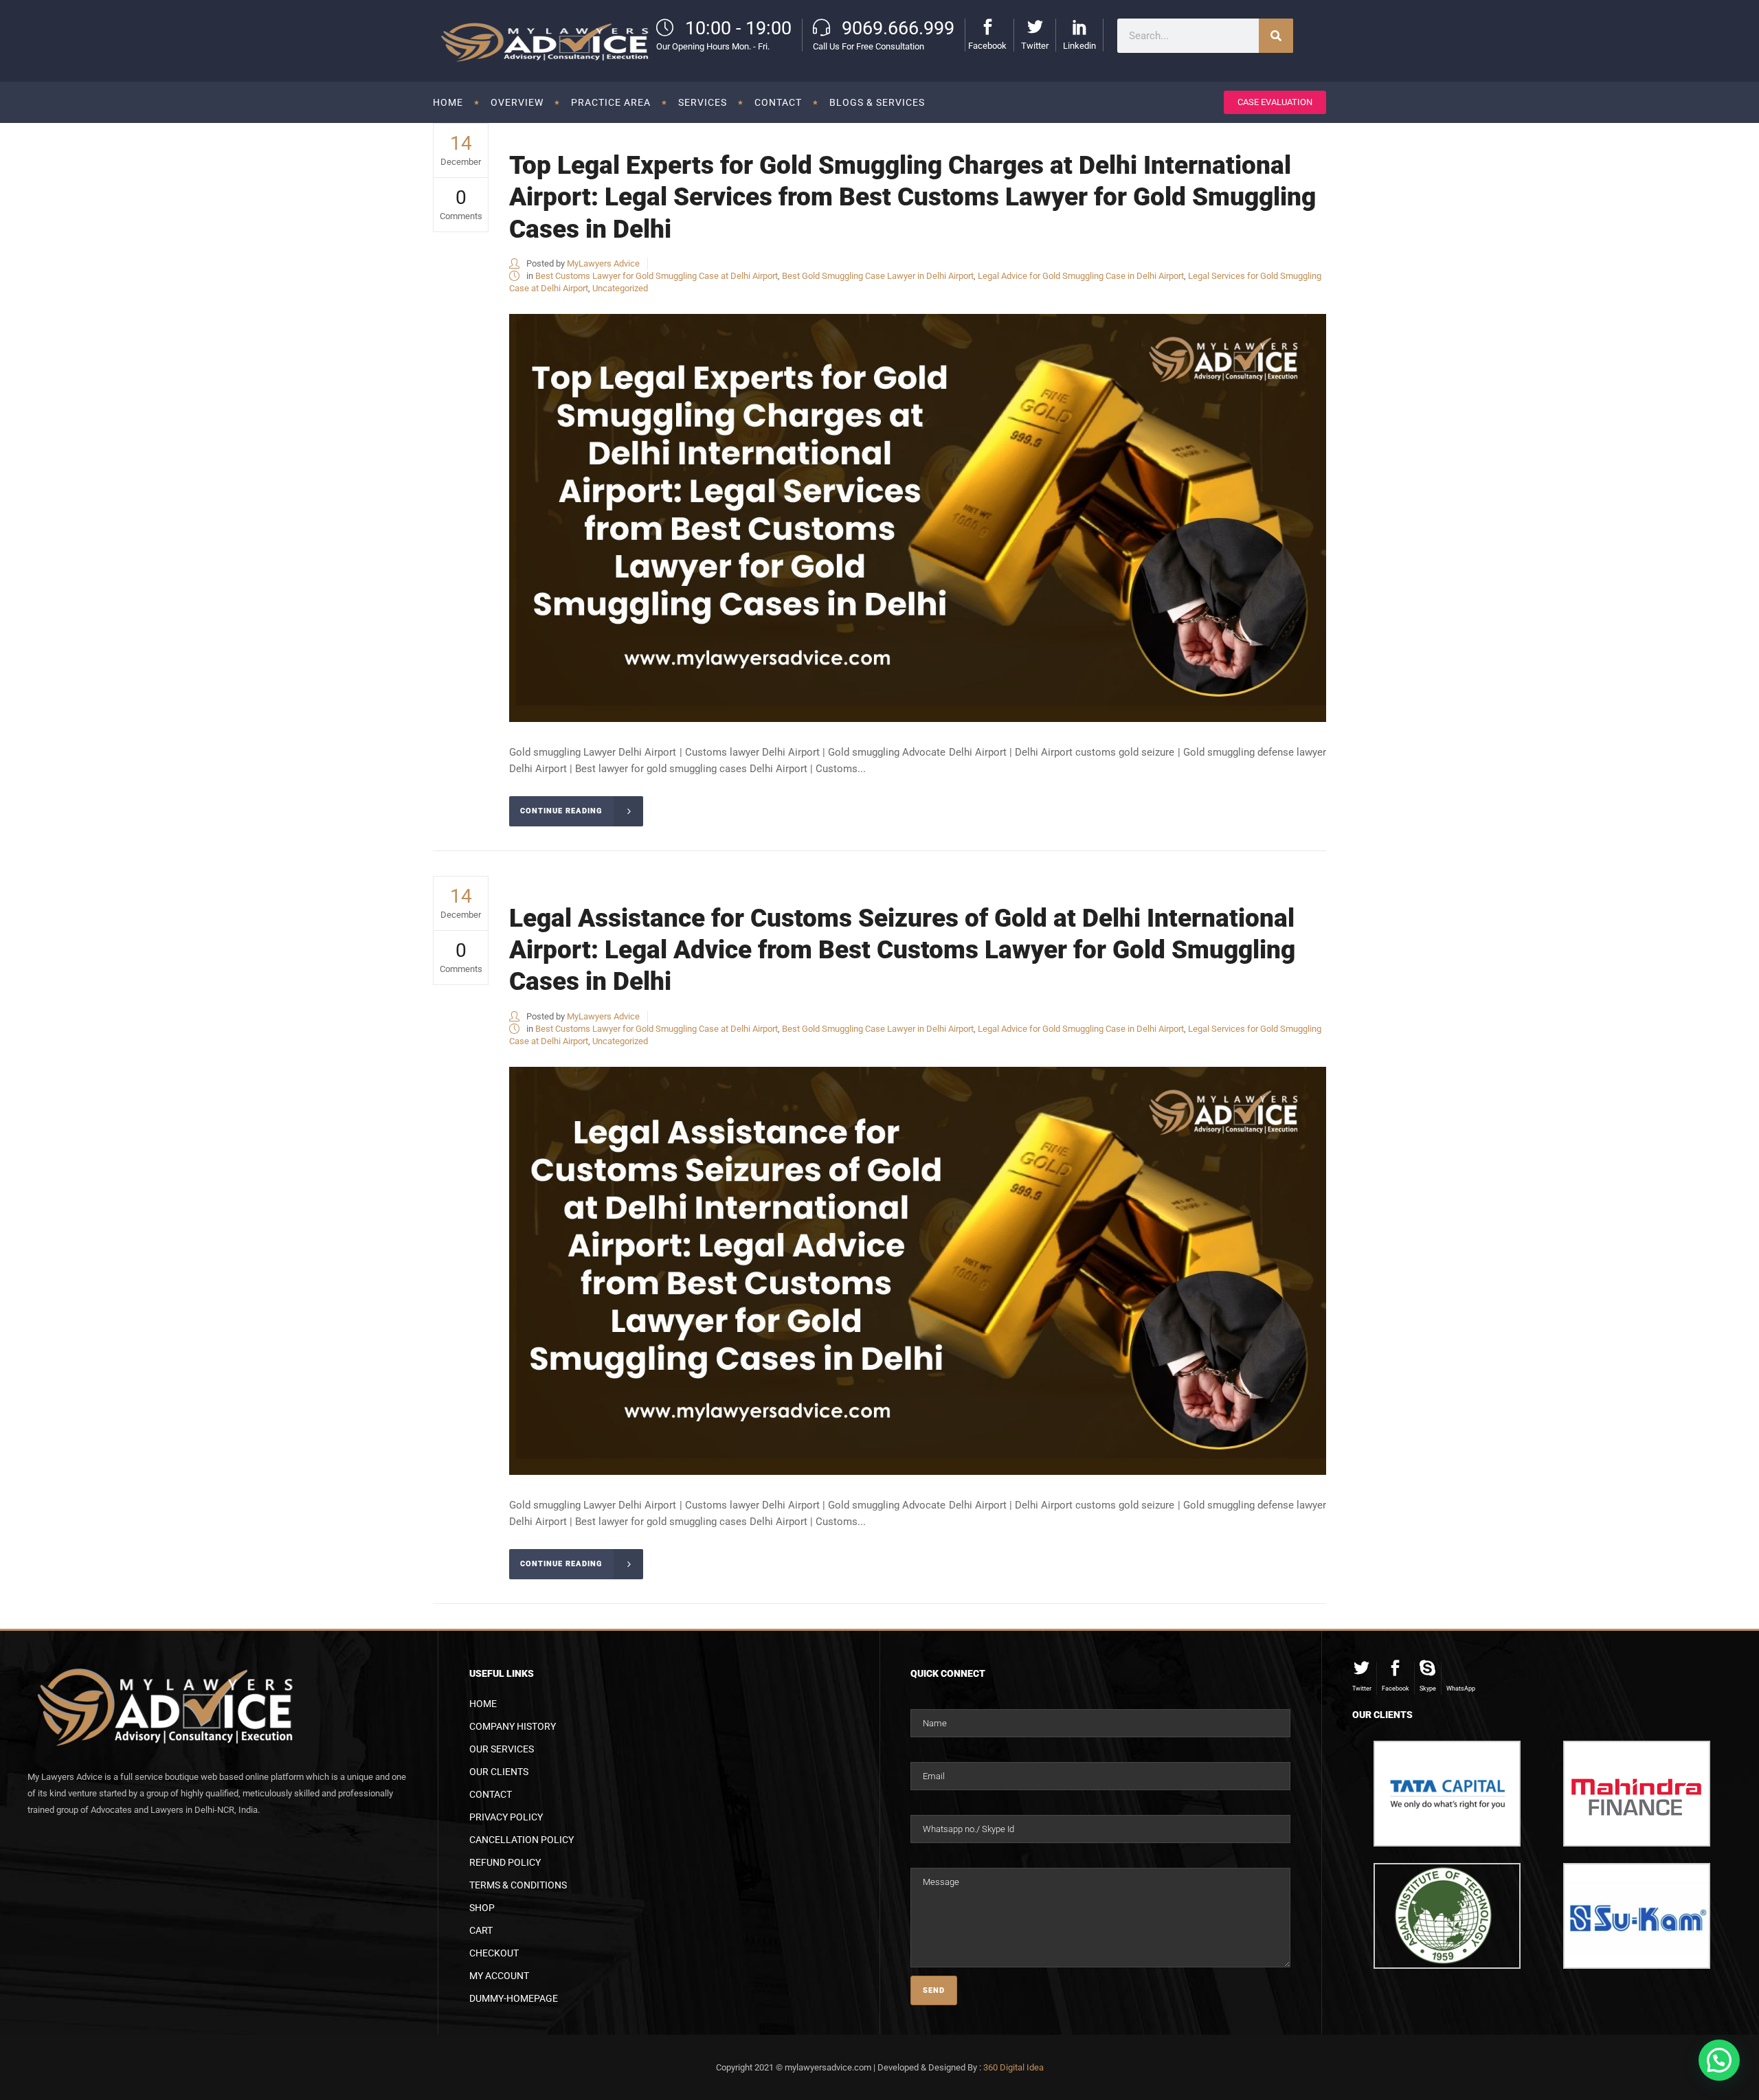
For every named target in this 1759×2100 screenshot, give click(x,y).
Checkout (494, 1953)
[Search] (1276, 36)
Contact (491, 1794)
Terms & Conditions (518, 1885)
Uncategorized (620, 288)
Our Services (502, 1749)
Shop (482, 1908)
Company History (513, 1726)
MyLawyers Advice (603, 263)
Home (483, 1704)
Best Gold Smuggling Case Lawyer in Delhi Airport (878, 276)
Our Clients (499, 1772)
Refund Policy (505, 1862)
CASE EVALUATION (1275, 102)
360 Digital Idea (1013, 2067)
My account (499, 1976)
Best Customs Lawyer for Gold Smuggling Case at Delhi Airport (657, 276)
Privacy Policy (506, 1817)
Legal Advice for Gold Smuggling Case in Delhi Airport (1081, 276)
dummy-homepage (514, 1998)
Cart (481, 1930)
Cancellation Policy (522, 1840)
